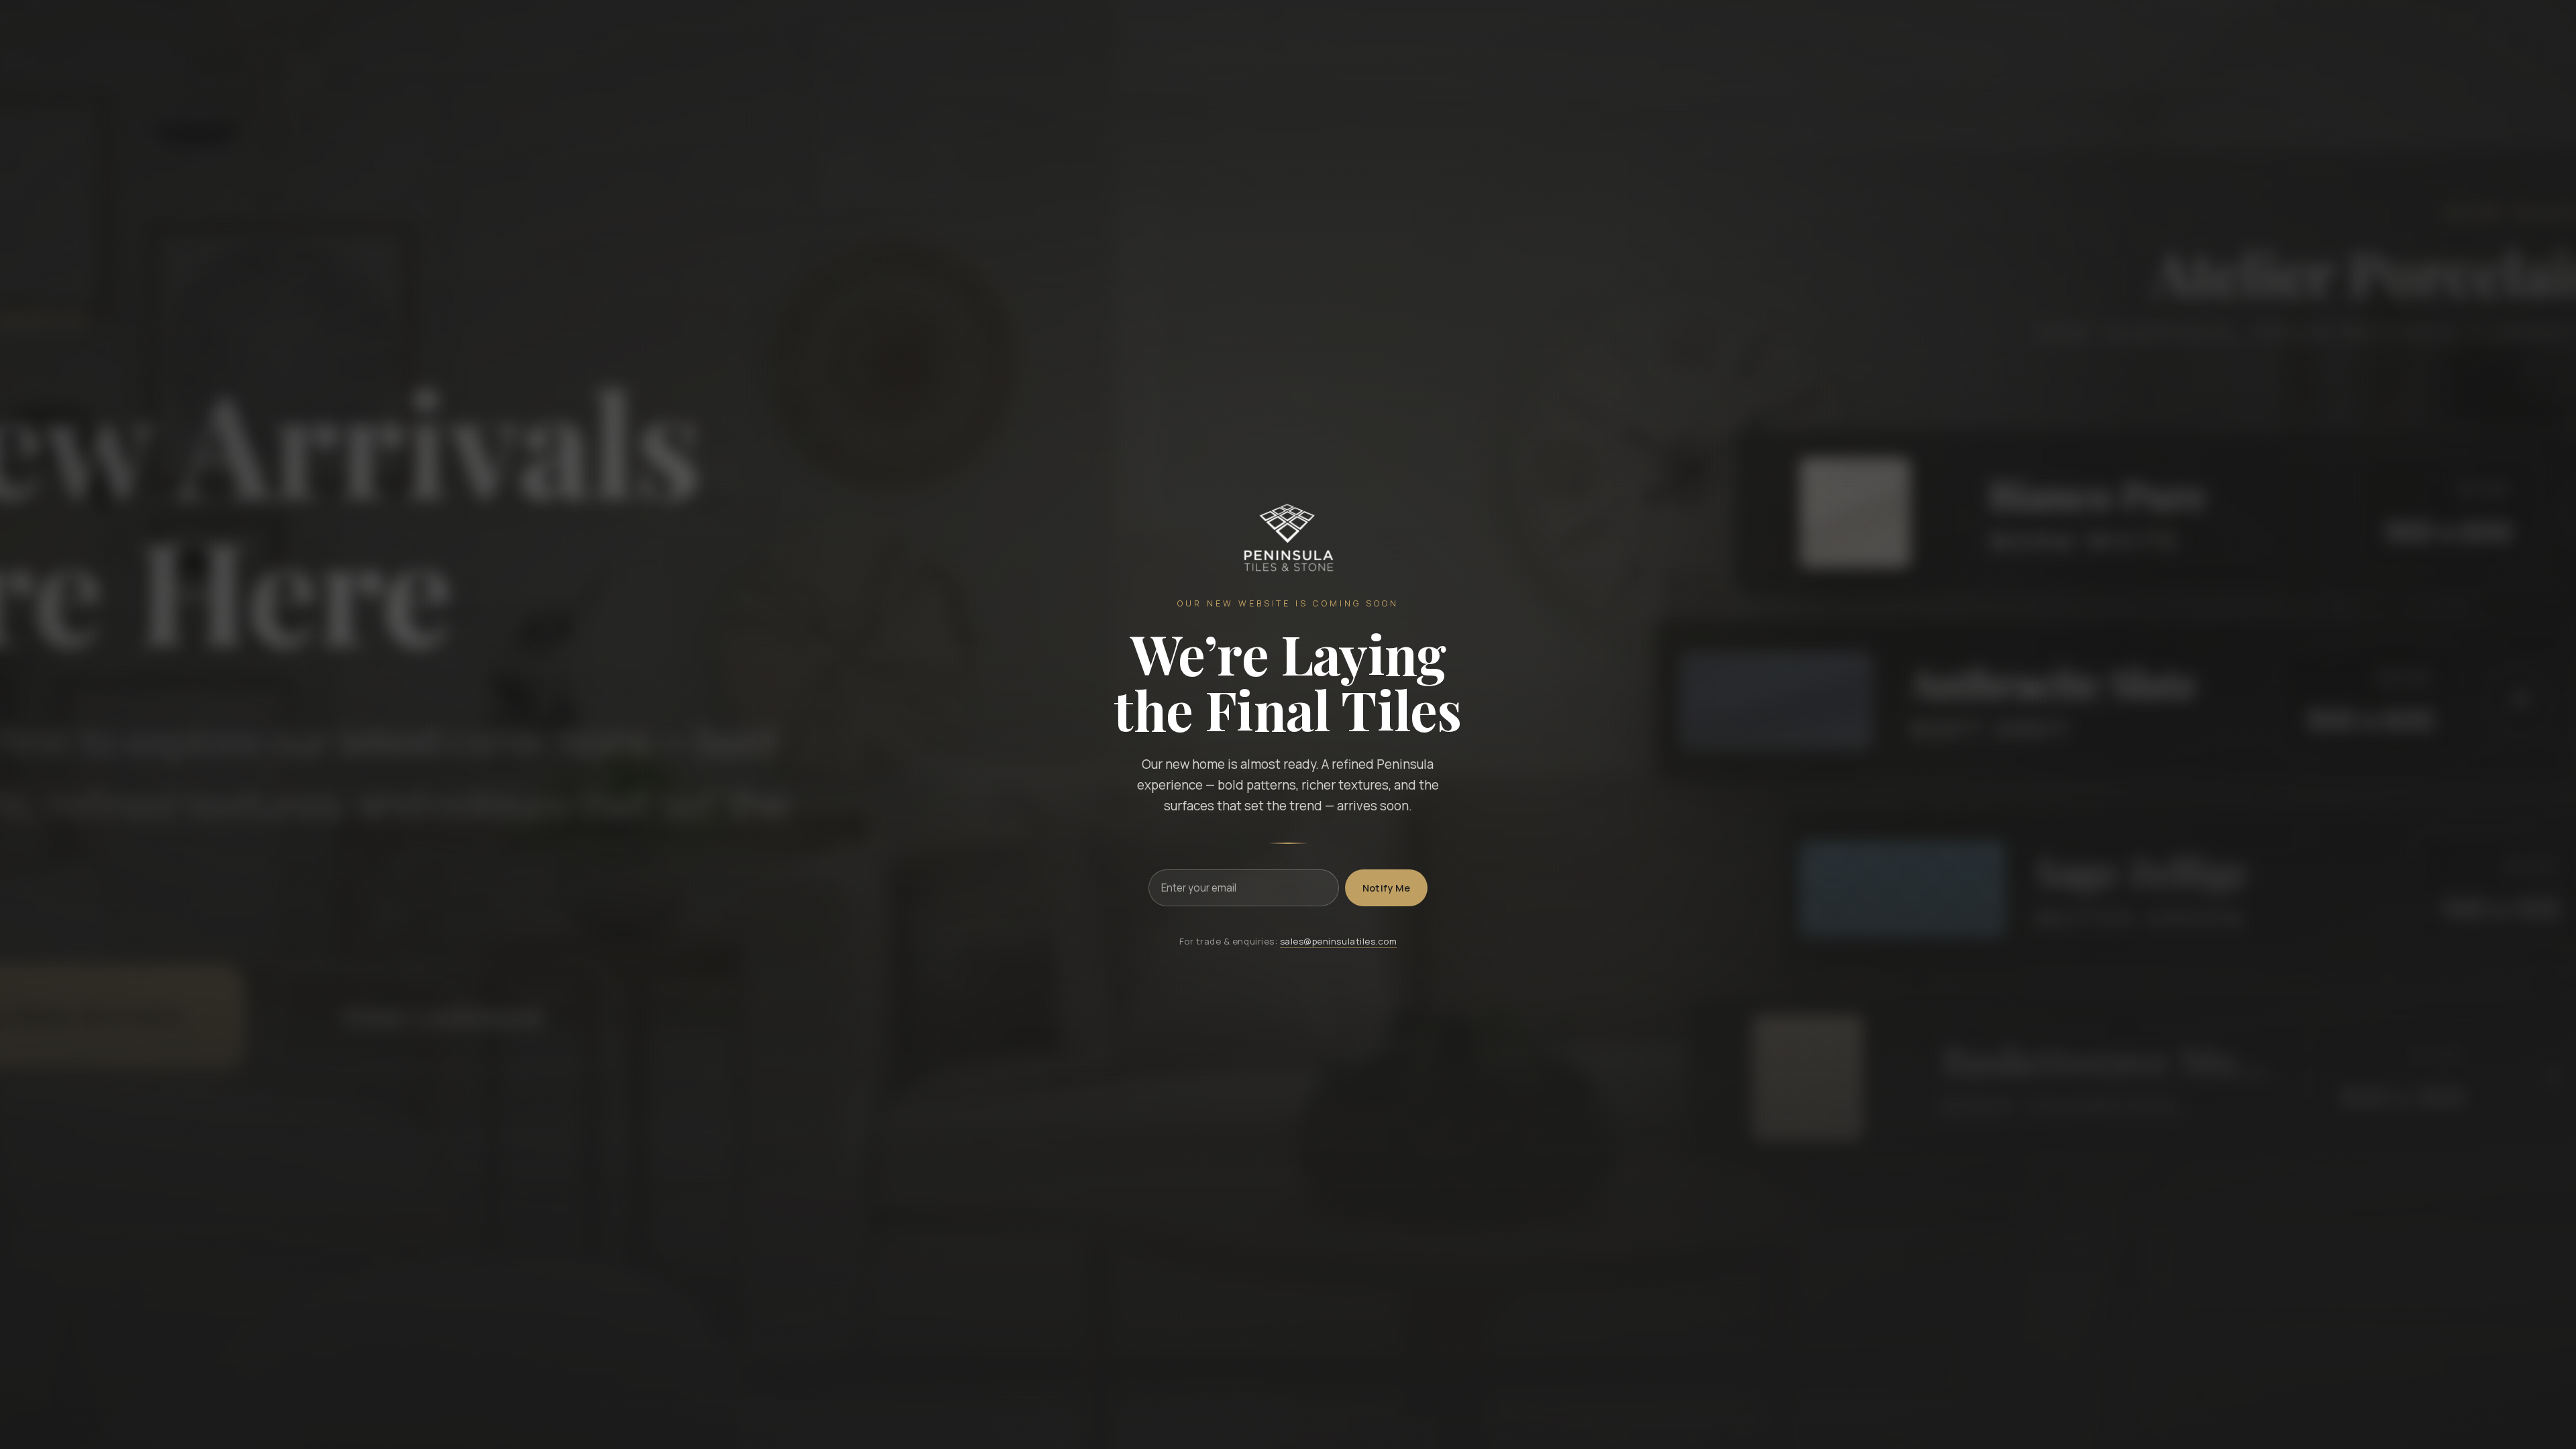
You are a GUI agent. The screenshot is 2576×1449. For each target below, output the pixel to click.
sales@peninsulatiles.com (1339, 941)
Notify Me (1387, 888)
